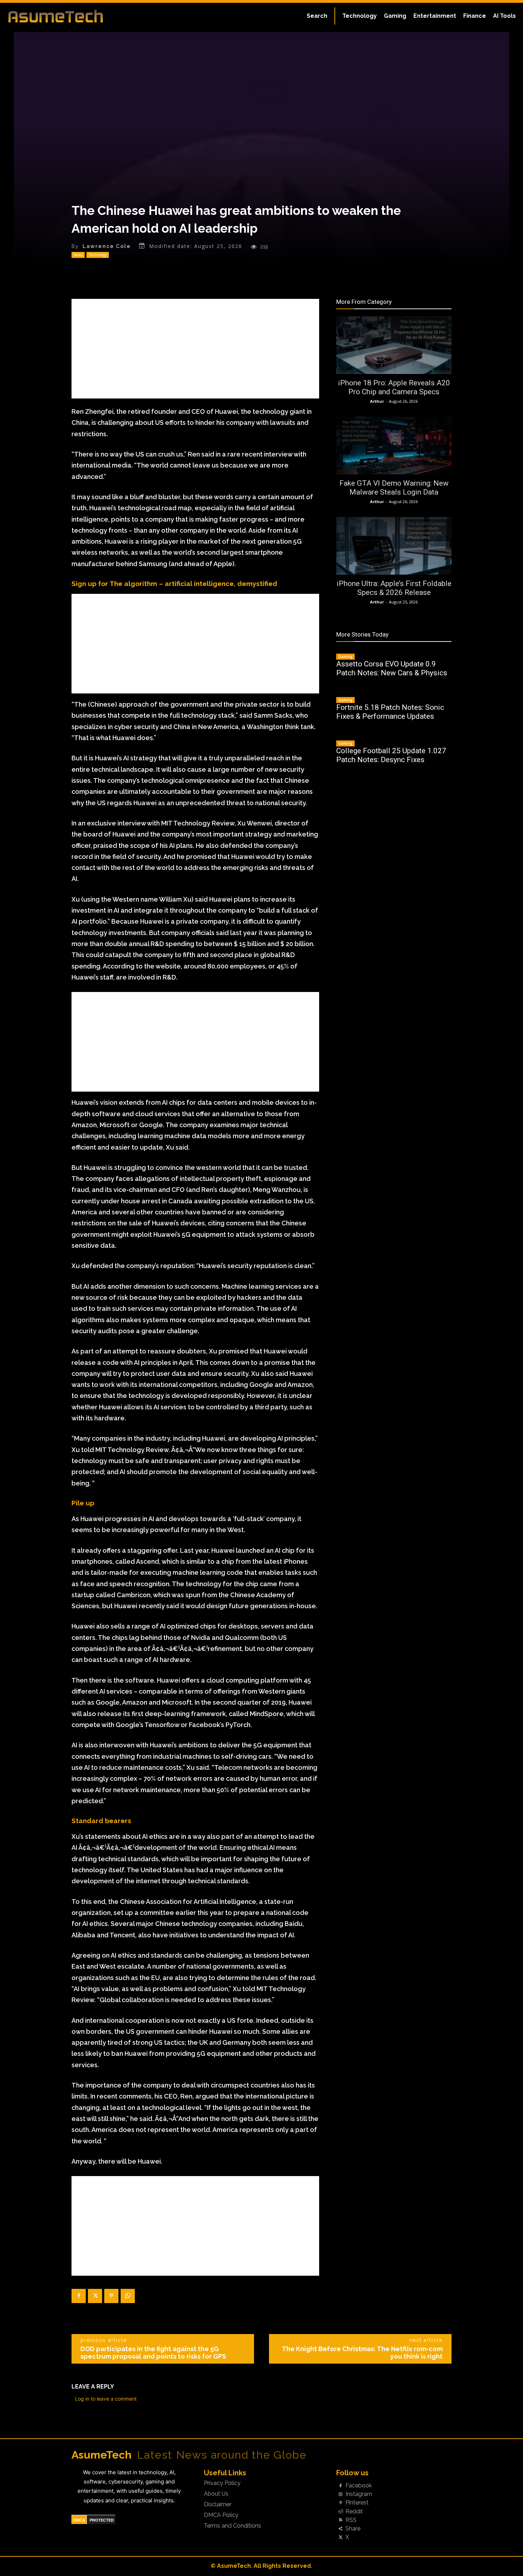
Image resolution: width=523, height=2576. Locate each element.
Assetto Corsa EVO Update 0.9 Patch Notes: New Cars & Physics (392, 668)
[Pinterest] (111, 2296)
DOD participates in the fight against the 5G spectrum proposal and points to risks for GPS (153, 2353)
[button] (317, 16)
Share (353, 2529)
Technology (98, 255)
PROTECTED (102, 2520)
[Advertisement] (195, 349)
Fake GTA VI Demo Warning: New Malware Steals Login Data (394, 488)
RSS (351, 2520)
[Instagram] (340, 2495)
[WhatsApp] (128, 2296)
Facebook (359, 2486)
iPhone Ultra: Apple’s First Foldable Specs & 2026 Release (394, 588)
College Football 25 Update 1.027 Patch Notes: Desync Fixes (391, 755)
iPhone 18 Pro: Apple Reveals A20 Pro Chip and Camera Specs (394, 387)
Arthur (377, 401)
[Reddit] (340, 2512)
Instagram (359, 2494)
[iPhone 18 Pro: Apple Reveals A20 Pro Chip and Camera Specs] (394, 345)
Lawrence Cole (107, 246)
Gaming (345, 656)
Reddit (354, 2512)
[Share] (340, 2529)
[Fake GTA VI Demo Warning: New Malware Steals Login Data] (394, 445)
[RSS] (340, 2520)
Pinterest (357, 2503)
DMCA (79, 2520)
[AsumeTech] (63, 16)
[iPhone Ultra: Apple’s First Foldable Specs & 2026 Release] (394, 546)
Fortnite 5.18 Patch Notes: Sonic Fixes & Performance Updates (390, 712)
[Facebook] (79, 2296)
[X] (95, 2296)
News (78, 255)
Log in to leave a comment (106, 2399)
